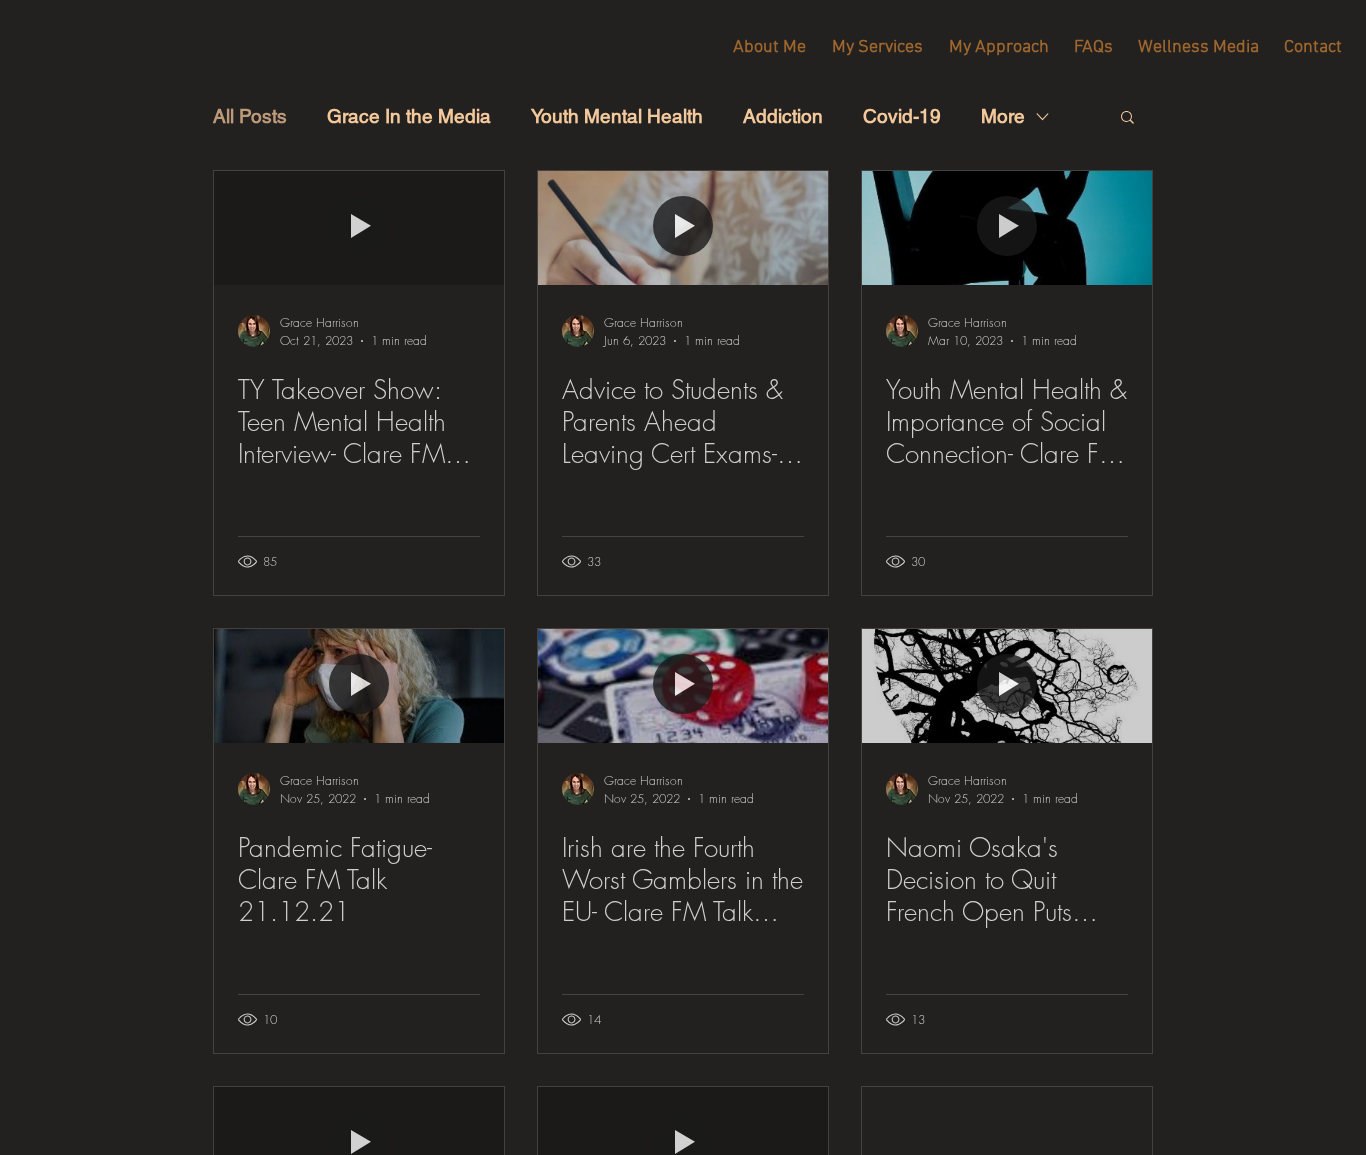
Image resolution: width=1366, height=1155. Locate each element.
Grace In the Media (409, 116)
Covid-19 (902, 116)
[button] (1127, 118)
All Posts (250, 116)
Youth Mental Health (617, 116)
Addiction (783, 116)
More (1003, 116)
